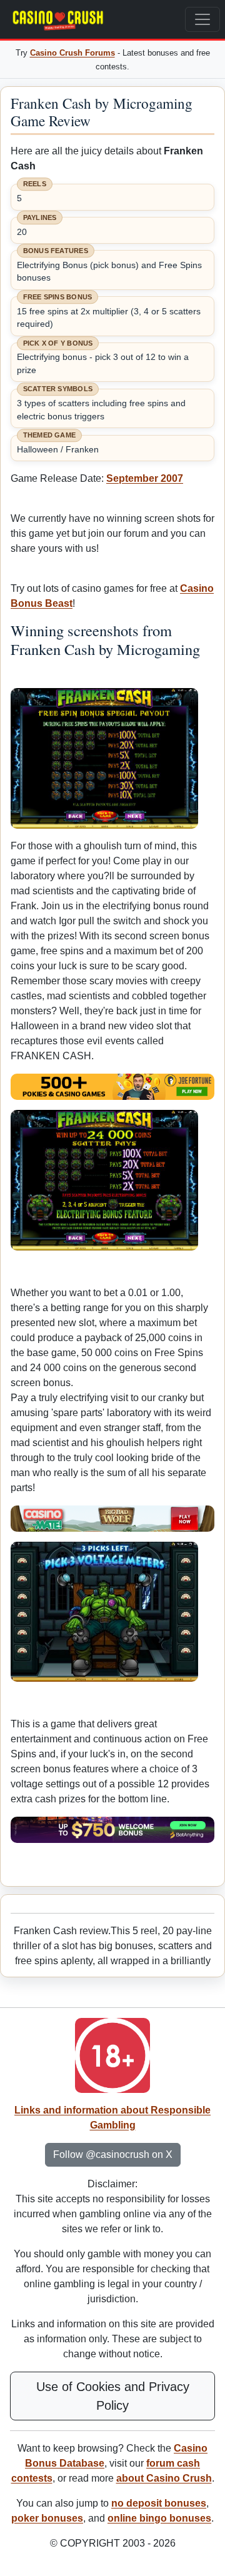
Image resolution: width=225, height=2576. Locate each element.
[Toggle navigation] (202, 19)
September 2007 (145, 478)
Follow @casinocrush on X (113, 2154)
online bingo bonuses (159, 2518)
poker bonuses (47, 2518)
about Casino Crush (164, 2478)
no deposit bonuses (159, 2503)
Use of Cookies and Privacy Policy (113, 2396)
